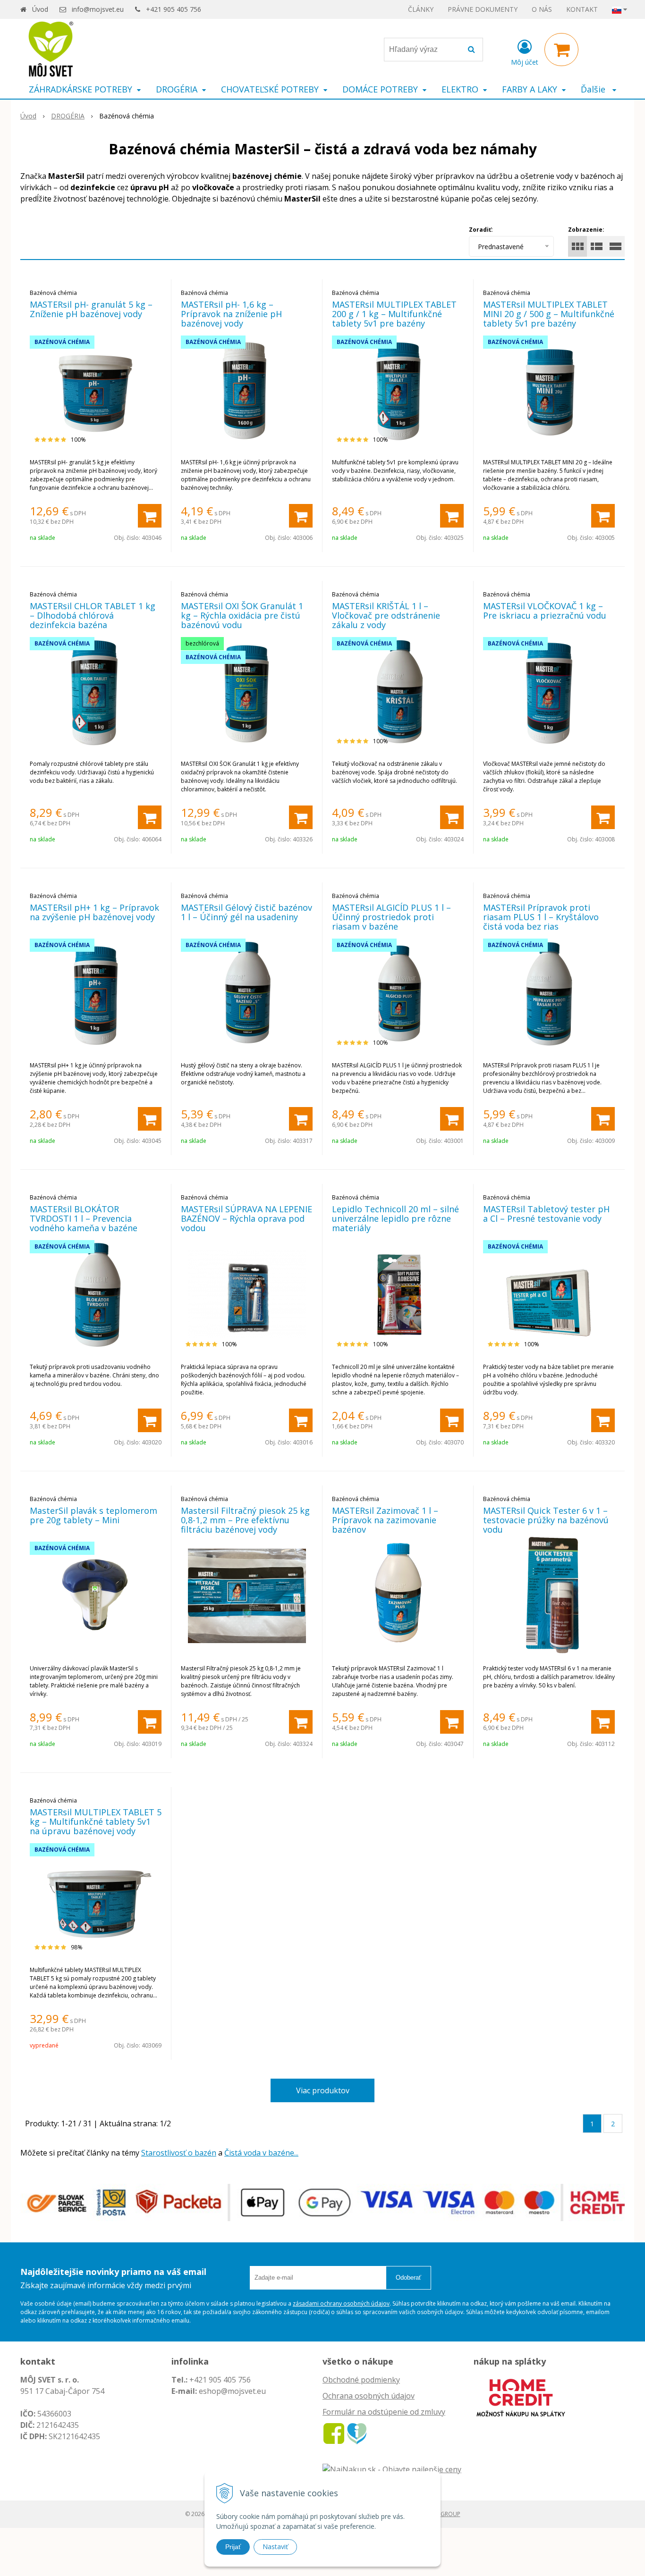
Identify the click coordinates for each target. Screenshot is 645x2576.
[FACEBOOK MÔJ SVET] (334, 2433)
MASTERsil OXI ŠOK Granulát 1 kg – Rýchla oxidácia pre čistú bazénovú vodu (242, 615)
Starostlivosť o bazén (179, 2153)
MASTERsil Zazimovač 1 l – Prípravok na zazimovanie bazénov (385, 1520)
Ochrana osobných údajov (369, 2396)
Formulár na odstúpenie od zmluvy (384, 2412)
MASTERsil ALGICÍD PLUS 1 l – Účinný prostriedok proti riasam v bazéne (391, 917)
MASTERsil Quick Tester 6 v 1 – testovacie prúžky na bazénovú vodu (546, 1520)
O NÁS (542, 9)
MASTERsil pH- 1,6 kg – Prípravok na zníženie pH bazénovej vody (231, 314)
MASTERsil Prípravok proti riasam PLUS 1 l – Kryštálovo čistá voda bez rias (541, 917)
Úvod (40, 9)
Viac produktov (323, 2090)
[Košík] (561, 50)
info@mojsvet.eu (98, 9)
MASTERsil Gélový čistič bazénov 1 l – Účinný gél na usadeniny (246, 912)
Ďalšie (594, 89)
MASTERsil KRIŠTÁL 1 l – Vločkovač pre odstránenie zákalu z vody (386, 615)
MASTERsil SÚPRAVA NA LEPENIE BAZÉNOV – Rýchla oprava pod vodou (246, 1218)
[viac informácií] (521, 2397)
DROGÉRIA (68, 116)
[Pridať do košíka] (150, 516)
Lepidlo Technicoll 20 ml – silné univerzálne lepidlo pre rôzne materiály (395, 1218)
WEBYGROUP (443, 2514)
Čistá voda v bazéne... (261, 2153)
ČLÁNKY (421, 9)
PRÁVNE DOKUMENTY (483, 9)
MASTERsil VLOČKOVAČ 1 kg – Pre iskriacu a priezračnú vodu (545, 611)
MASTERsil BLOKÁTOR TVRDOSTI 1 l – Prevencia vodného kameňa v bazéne (84, 1218)
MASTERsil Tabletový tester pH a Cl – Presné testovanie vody (546, 1214)
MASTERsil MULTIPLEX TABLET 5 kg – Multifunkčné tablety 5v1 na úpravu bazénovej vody (96, 1821)
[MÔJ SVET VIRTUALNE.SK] (357, 2433)
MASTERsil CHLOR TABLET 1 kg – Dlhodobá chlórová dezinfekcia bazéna (93, 615)
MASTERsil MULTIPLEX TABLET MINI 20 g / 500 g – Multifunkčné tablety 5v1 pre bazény (549, 314)
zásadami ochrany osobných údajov (341, 2303)
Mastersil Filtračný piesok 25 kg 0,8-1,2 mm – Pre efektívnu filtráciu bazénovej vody (245, 1520)
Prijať (233, 2547)
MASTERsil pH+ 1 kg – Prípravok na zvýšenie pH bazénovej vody (94, 912)
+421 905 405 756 (174, 9)
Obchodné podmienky (361, 2380)
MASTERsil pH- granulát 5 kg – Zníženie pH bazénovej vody (91, 309)
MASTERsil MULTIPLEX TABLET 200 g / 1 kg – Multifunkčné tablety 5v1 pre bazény (394, 314)
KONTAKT (582, 9)
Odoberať (408, 2278)
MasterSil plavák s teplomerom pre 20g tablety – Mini (93, 1515)
